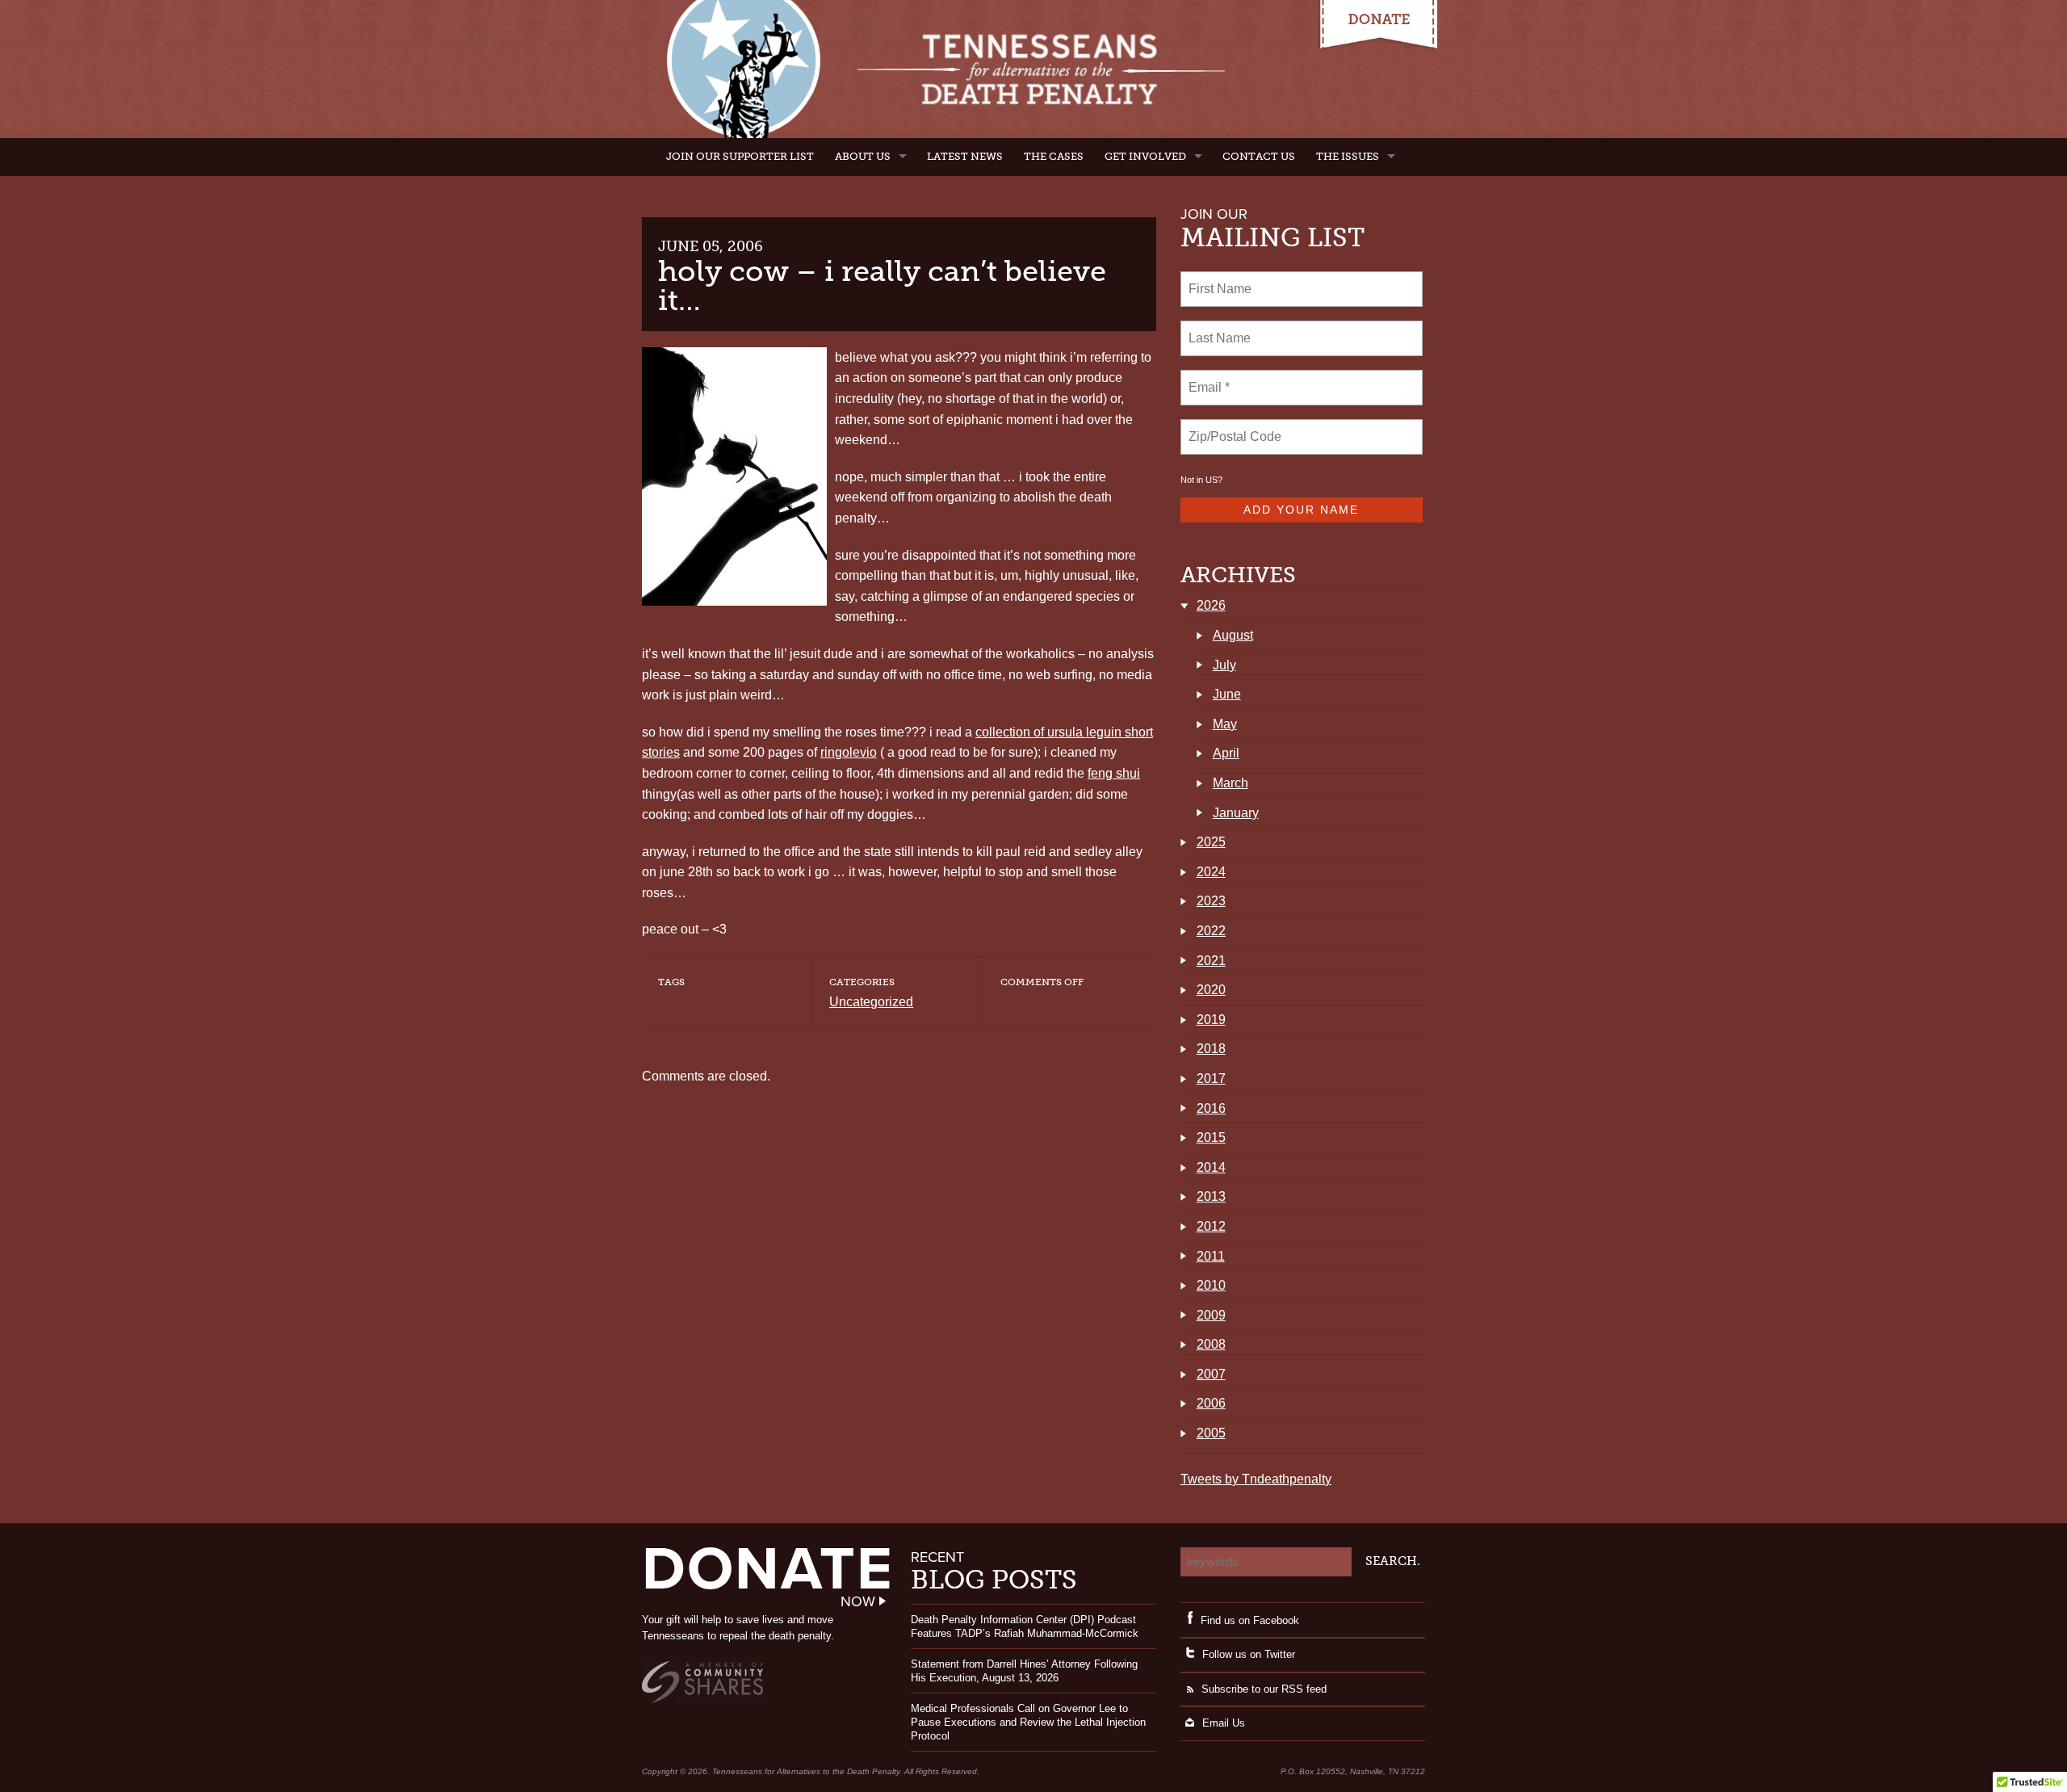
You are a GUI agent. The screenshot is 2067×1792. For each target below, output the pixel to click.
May (1225, 724)
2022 (1211, 931)
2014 (1211, 1167)
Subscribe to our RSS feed (1264, 1689)
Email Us (1224, 1723)
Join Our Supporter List (740, 156)
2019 (1211, 1020)
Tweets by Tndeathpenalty (1256, 1479)
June (1227, 694)
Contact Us (1259, 156)
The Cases (1054, 156)
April (1226, 753)
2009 (1211, 1315)
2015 (1211, 1137)
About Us (863, 156)
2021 (1211, 961)
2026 (1211, 605)
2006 (1211, 1403)
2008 (1211, 1344)
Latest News (965, 156)
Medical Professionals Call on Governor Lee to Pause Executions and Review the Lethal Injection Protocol (1028, 1722)
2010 (1211, 1285)
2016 (1211, 1108)
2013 (1211, 1196)
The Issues (1348, 156)
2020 (1211, 990)
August (1233, 635)
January (1236, 813)
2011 (1211, 1256)
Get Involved (1145, 156)
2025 (1211, 842)
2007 (1211, 1374)
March (1231, 783)
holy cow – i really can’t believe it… (882, 285)
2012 (1211, 1226)
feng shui (1114, 773)
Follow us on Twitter (1249, 1654)
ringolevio (849, 752)
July (1224, 665)
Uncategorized (871, 1002)
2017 (1211, 1079)
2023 (1211, 901)
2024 (1211, 872)
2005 (1211, 1433)
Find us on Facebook (1250, 1620)
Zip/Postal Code (1233, 427)
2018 (1211, 1049)
